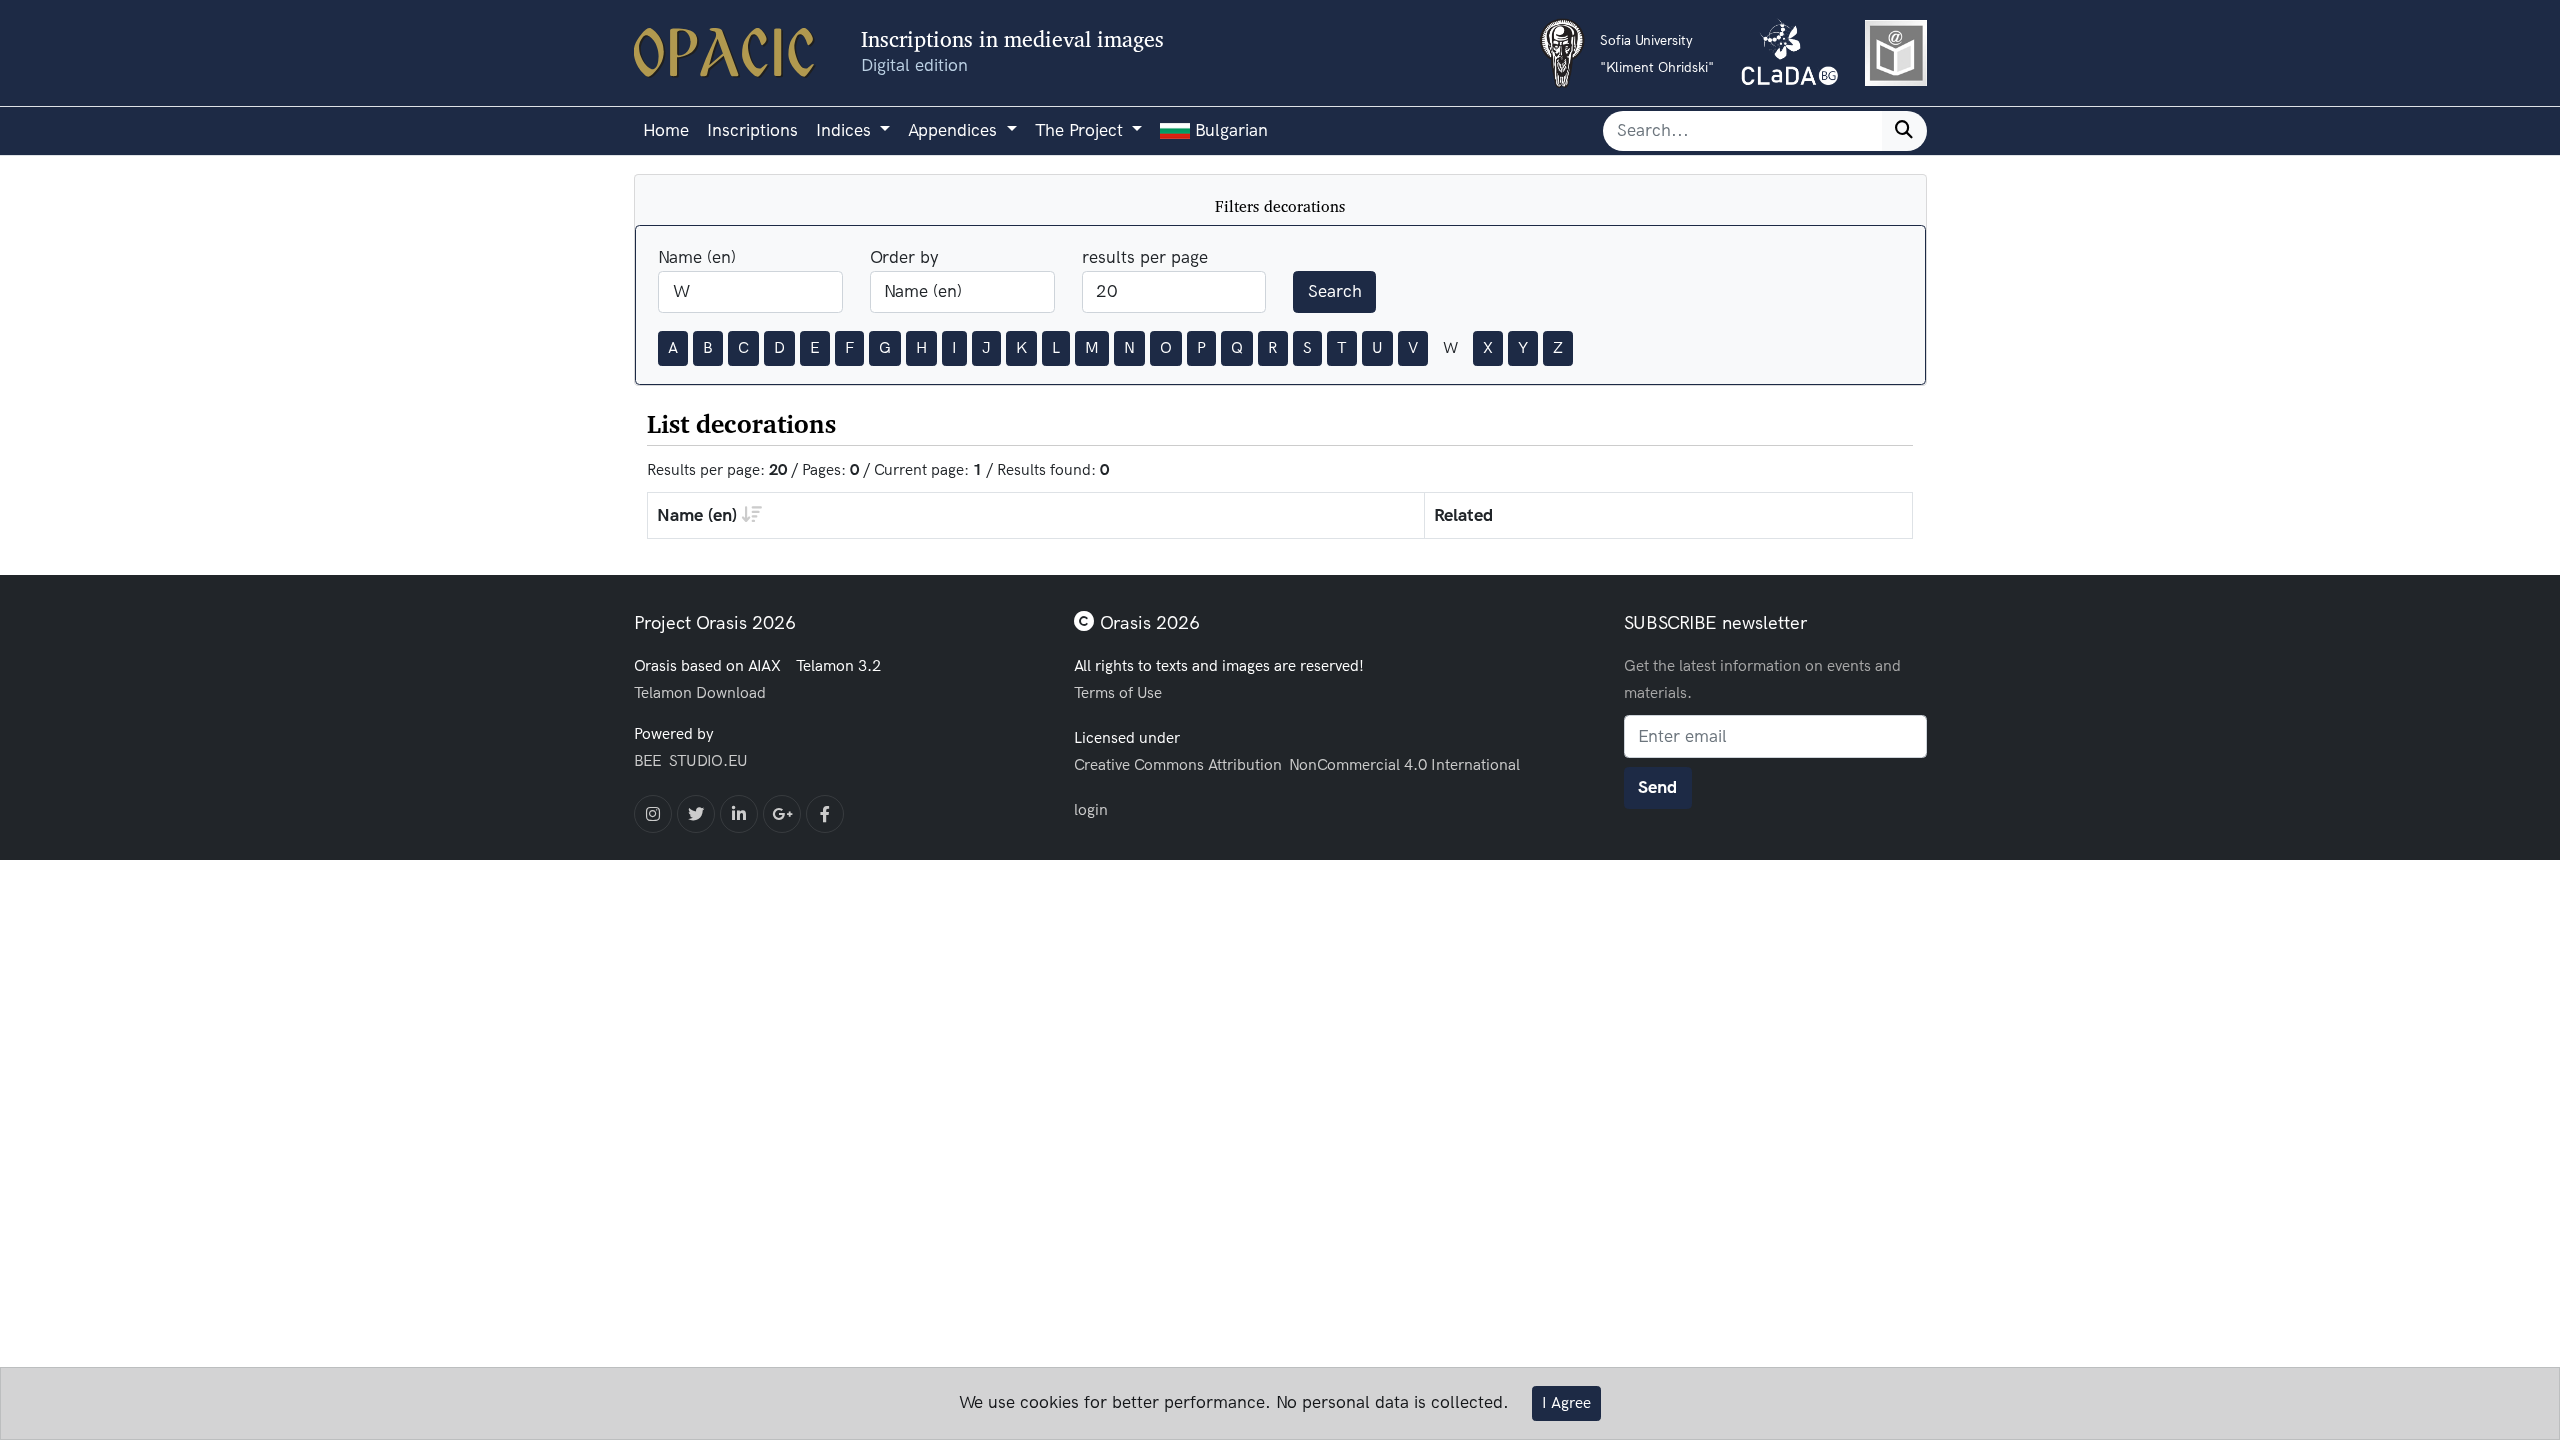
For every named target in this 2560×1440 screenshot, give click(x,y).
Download (731, 692)
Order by (904, 257)
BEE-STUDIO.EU (691, 760)
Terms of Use (1118, 692)
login (1091, 809)
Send (1657, 787)
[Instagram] (653, 814)
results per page (1145, 257)
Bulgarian (1229, 130)
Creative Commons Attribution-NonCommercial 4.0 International (1297, 764)
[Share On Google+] (782, 814)
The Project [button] (1081, 130)
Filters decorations (1280, 206)
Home (666, 130)
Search (1335, 291)
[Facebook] (825, 814)
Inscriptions (752, 130)
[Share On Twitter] (696, 814)
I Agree (1566, 1403)
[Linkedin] (739, 814)
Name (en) (697, 257)
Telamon (663, 692)
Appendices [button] (955, 130)
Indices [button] (846, 130)
